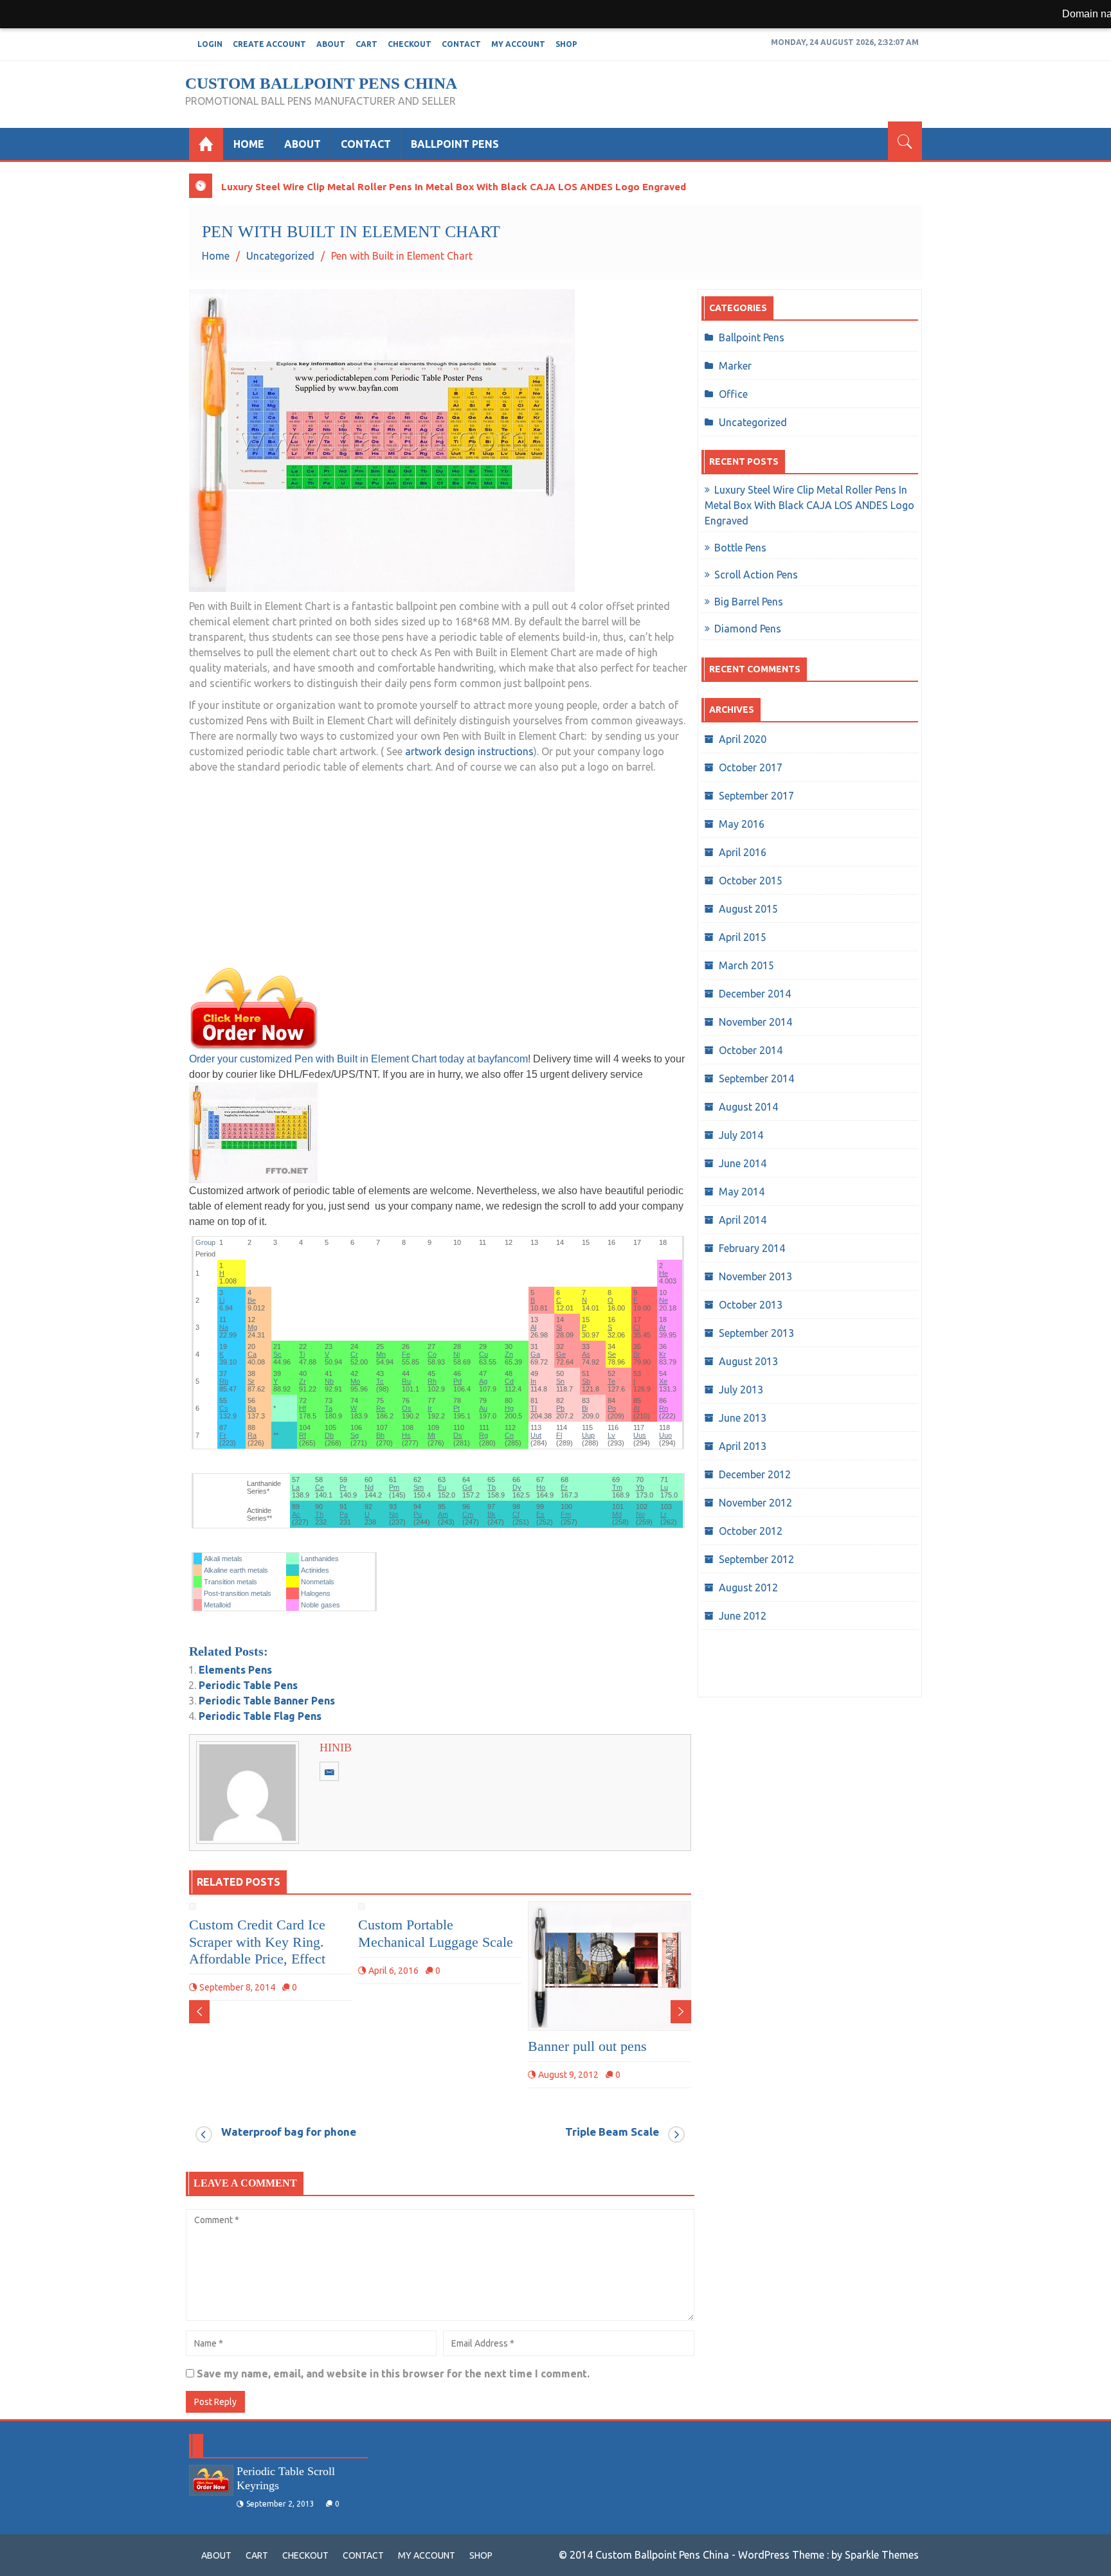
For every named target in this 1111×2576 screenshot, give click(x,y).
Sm (419, 1487)
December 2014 (755, 994)
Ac (296, 1514)
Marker (735, 366)
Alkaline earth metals (236, 1570)
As (586, 1354)
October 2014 (751, 1050)
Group (205, 1242)
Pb (560, 1408)
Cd (509, 1381)
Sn (560, 1381)
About (331, 44)
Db (329, 1435)
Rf (303, 1435)
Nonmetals (318, 1582)
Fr (223, 1435)
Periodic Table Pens (248, 1685)
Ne (664, 1300)
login (210, 44)
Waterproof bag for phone (289, 2132)
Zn (509, 1354)
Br (637, 1354)
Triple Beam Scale (612, 2132)
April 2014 (743, 1220)
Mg (252, 1327)
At (637, 1408)
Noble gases (321, 1605)
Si (559, 1327)
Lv (611, 1435)
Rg (483, 1435)
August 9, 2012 (568, 2075)
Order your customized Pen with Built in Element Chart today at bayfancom (358, 1059)
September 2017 (756, 796)
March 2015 (746, 965)
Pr (343, 1487)
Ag (483, 1381)
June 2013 (743, 1418)
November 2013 (755, 1276)
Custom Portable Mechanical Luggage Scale (436, 1933)
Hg (509, 1408)
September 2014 (756, 1078)
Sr (251, 1381)
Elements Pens (235, 1670)
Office (733, 394)
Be (252, 1300)
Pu (418, 1514)
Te (611, 1381)
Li (222, 1300)
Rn (664, 1408)
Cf (516, 1514)
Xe (663, 1381)
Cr (354, 1354)
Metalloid (217, 1605)
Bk (492, 1514)
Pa (344, 1514)
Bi (585, 1408)
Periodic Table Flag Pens (260, 1716)
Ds (458, 1435)
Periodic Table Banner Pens (267, 1701)
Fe (406, 1354)
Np (393, 1514)
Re (381, 1408)
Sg (355, 1435)
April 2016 (743, 852)
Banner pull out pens (587, 2046)
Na (224, 1327)
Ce (320, 1487)
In (533, 1381)
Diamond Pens (748, 629)
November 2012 (755, 1503)
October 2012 (751, 1531)
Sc (277, 1354)
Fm (566, 1514)
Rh (432, 1381)
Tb (492, 1487)
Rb (224, 1381)
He (664, 1273)
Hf (303, 1408)
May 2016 (742, 824)
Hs (406, 1435)
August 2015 (748, 909)
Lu (664, 1487)
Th (319, 1514)
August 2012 (748, 1588)
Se (612, 1354)
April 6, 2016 (393, 1971)
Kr (663, 1354)
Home (249, 144)
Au (483, 1408)
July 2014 (741, 1135)
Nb (329, 1381)
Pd (457, 1381)
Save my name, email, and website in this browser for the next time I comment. (393, 2374)
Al (533, 1327)
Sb (586, 1381)
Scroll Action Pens (756, 575)
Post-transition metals (238, 1593)
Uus (640, 1435)
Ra (252, 1435)
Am (443, 1514)
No (640, 1514)
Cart (366, 44)
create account (269, 44)
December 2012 (755, 1474)
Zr (303, 1381)
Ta (329, 1408)
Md (617, 1514)
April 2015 (743, 937)
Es (540, 1514)
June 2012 (743, 1616)
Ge (561, 1354)
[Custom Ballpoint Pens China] (206, 144)
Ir (430, 1408)
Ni (456, 1354)
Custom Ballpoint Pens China (321, 83)
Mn (381, 1354)
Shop (566, 44)
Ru (406, 1381)
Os (407, 1408)
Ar (663, 1327)
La (296, 1487)
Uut (536, 1435)
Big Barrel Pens (749, 602)
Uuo (665, 1435)
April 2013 (743, 1446)
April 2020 (743, 739)
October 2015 (751, 881)
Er (564, 1487)
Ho (541, 1487)
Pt (456, 1408)
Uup (588, 1435)
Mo (355, 1381)
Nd (369, 1487)
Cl (637, 1327)
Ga (535, 1354)
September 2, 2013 (280, 2504)
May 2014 (742, 1192)
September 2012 (756, 1559)
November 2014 (755, 1022)
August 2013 (748, 1361)
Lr (664, 1514)
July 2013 (741, 1390)
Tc (380, 1381)
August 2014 (748, 1107)
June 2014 (743, 1163)
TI (534, 1408)
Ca (252, 1354)
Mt (431, 1435)
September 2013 (756, 1333)
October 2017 (751, 767)
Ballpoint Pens (455, 144)
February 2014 (752, 1248)
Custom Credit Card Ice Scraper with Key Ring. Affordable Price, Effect (257, 1942)
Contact (461, 44)
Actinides (315, 1570)
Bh (380, 1435)
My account (518, 44)
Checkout (410, 44)
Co (432, 1354)
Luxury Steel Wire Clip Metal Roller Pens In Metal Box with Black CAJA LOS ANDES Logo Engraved (454, 187)
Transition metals (230, 1582)
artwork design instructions (469, 751)
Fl (559, 1435)
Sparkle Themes (882, 2555)
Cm (468, 1514)
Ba (252, 1408)
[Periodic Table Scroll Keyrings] (211, 2480)
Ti (302, 1354)
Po (612, 1408)
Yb (640, 1487)
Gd (467, 1487)
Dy (517, 1487)
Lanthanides (320, 1559)
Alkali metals (223, 1559)
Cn (509, 1435)
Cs (224, 1408)
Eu (442, 1487)
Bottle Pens (740, 548)
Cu (483, 1354)
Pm (394, 1487)
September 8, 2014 (237, 1987)
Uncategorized (753, 422)
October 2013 (751, 1305)
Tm (617, 1487)
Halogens (316, 1593)
